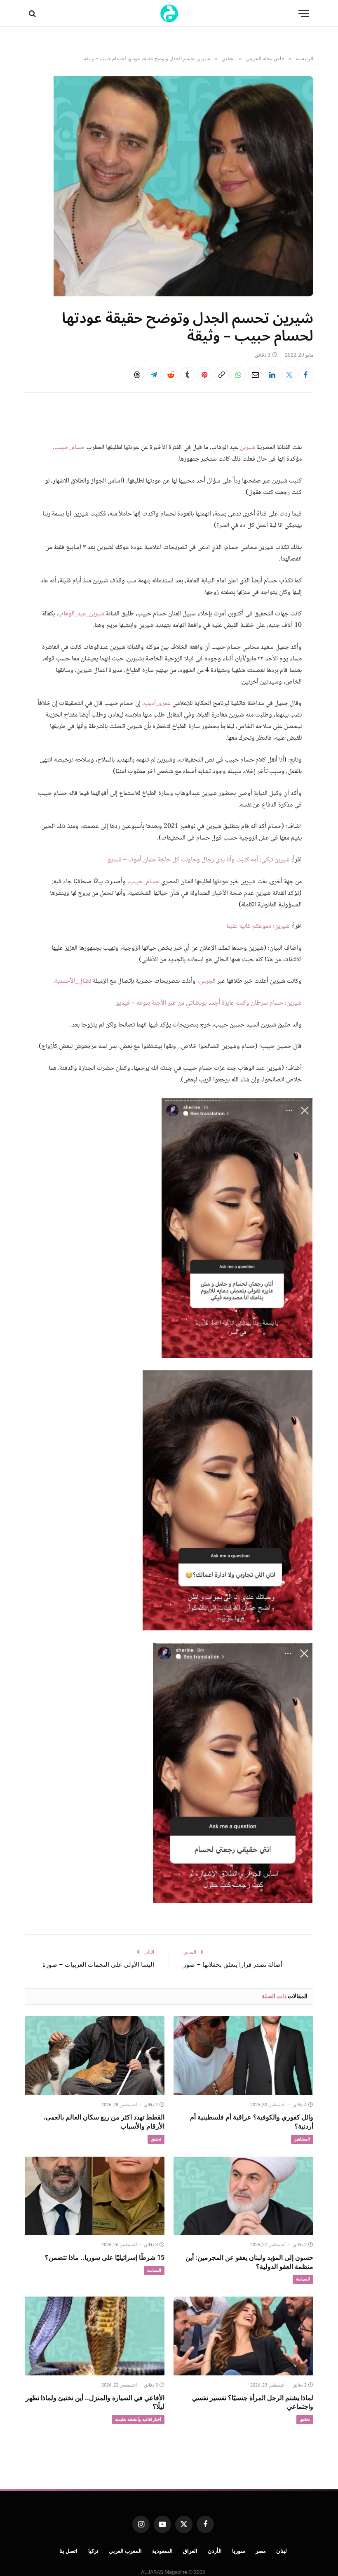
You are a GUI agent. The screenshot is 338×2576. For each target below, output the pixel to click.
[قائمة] (304, 13)
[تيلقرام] (154, 374)
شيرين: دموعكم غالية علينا (258, 926)
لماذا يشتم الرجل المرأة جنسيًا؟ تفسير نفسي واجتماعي (253, 2402)
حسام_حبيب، (69, 448)
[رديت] (171, 374)
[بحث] (33, 13)
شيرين (248, 448)
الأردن (215, 2551)
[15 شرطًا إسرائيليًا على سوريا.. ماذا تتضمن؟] (95, 2196)
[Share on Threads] (137, 374)
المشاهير (302, 2139)
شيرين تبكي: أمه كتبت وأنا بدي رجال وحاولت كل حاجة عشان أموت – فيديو (199, 860)
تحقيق (156, 2139)
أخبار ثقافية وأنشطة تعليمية (138, 2419)
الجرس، (207, 981)
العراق (190, 2551)
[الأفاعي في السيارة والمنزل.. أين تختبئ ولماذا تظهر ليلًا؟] (95, 2336)
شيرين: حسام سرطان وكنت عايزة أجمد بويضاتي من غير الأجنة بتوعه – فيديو (209, 1003)
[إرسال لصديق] (255, 374)
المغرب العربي (126, 2551)
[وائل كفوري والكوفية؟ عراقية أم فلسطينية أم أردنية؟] (243, 2056)
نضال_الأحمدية (73, 981)
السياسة (303, 2279)
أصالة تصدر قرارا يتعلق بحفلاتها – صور (233, 1965)
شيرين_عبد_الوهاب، (80, 614)
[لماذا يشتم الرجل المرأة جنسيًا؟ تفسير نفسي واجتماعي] (243, 2336)
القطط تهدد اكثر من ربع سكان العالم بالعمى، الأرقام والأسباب (104, 2122)
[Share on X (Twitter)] (289, 374)
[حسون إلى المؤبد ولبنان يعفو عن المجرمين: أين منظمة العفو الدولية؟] (243, 2196)
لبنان (282, 2551)
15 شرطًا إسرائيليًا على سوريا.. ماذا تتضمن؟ (105, 2258)
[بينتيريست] (204, 374)
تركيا (93, 2551)
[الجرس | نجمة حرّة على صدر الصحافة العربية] (169, 13)
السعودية (162, 2551)
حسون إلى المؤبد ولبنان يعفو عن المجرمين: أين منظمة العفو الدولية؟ (249, 2262)
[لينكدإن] (272, 374)
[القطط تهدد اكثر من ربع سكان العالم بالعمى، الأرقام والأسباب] (95, 2056)
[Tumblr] (188, 374)
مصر (261, 2551)
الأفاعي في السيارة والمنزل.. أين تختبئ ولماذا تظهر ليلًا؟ (95, 2402)
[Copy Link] (221, 374)
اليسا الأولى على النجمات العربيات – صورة (98, 1965)
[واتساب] (238, 374)
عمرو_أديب (157, 704)
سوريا (239, 2551)
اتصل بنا (69, 2551)
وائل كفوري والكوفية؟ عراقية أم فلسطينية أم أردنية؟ (252, 2122)
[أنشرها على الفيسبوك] (306, 374)
